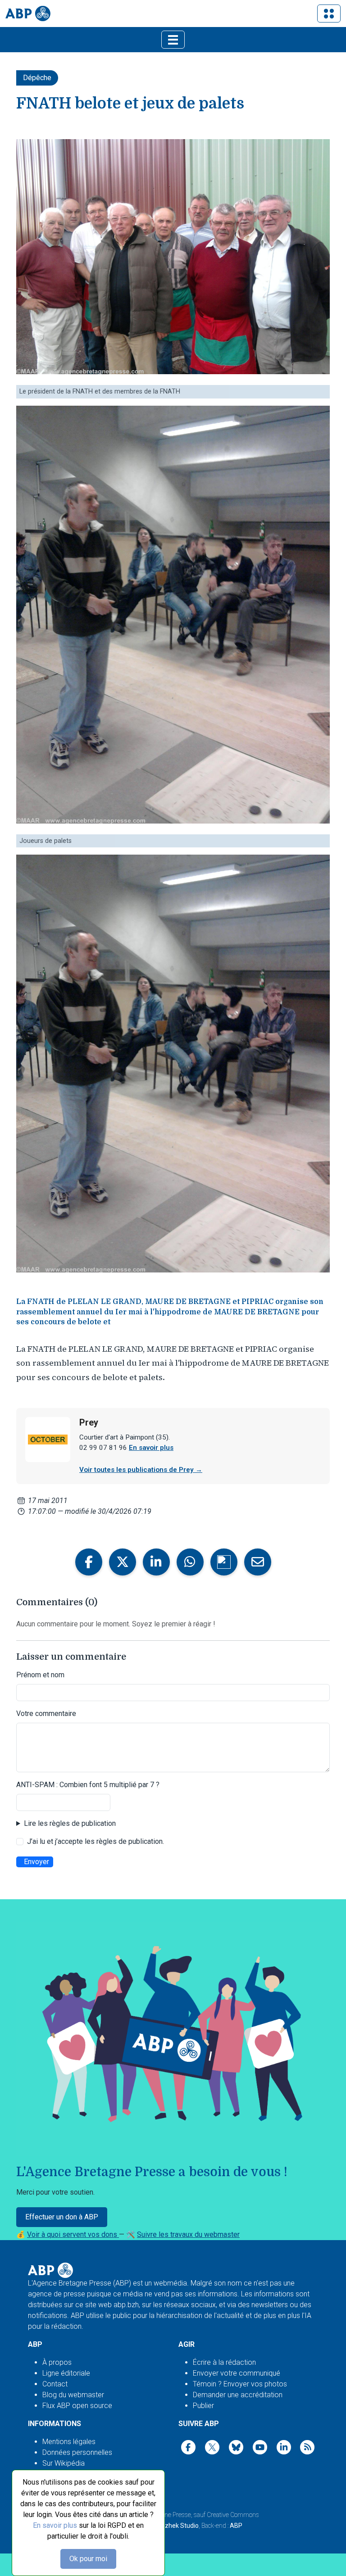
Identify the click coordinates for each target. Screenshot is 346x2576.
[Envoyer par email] (258, 1562)
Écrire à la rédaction (224, 2362)
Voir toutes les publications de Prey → (141, 1470)
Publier (203, 2406)
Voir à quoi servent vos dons (73, 2234)
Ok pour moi (88, 2559)
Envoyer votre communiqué (237, 2373)
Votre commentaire (46, 1714)
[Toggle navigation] (329, 14)
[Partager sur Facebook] (89, 1562)
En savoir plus (55, 2525)
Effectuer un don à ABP (62, 2217)
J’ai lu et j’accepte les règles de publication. (96, 1841)
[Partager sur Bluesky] (224, 1562)
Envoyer (36, 1862)
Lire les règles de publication (70, 1823)
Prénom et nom (40, 1675)
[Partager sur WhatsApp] (190, 1562)
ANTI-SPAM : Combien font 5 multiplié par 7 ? (88, 1785)
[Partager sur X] (123, 1562)
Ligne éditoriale (66, 2373)
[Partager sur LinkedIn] (156, 1562)
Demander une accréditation (238, 2395)
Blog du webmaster (73, 2395)
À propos (57, 2362)
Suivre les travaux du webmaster (188, 2234)
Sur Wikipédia (64, 2463)
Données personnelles (77, 2452)
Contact (55, 2384)
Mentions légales (69, 2442)
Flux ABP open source (77, 2406)
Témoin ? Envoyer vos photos (240, 2384)
